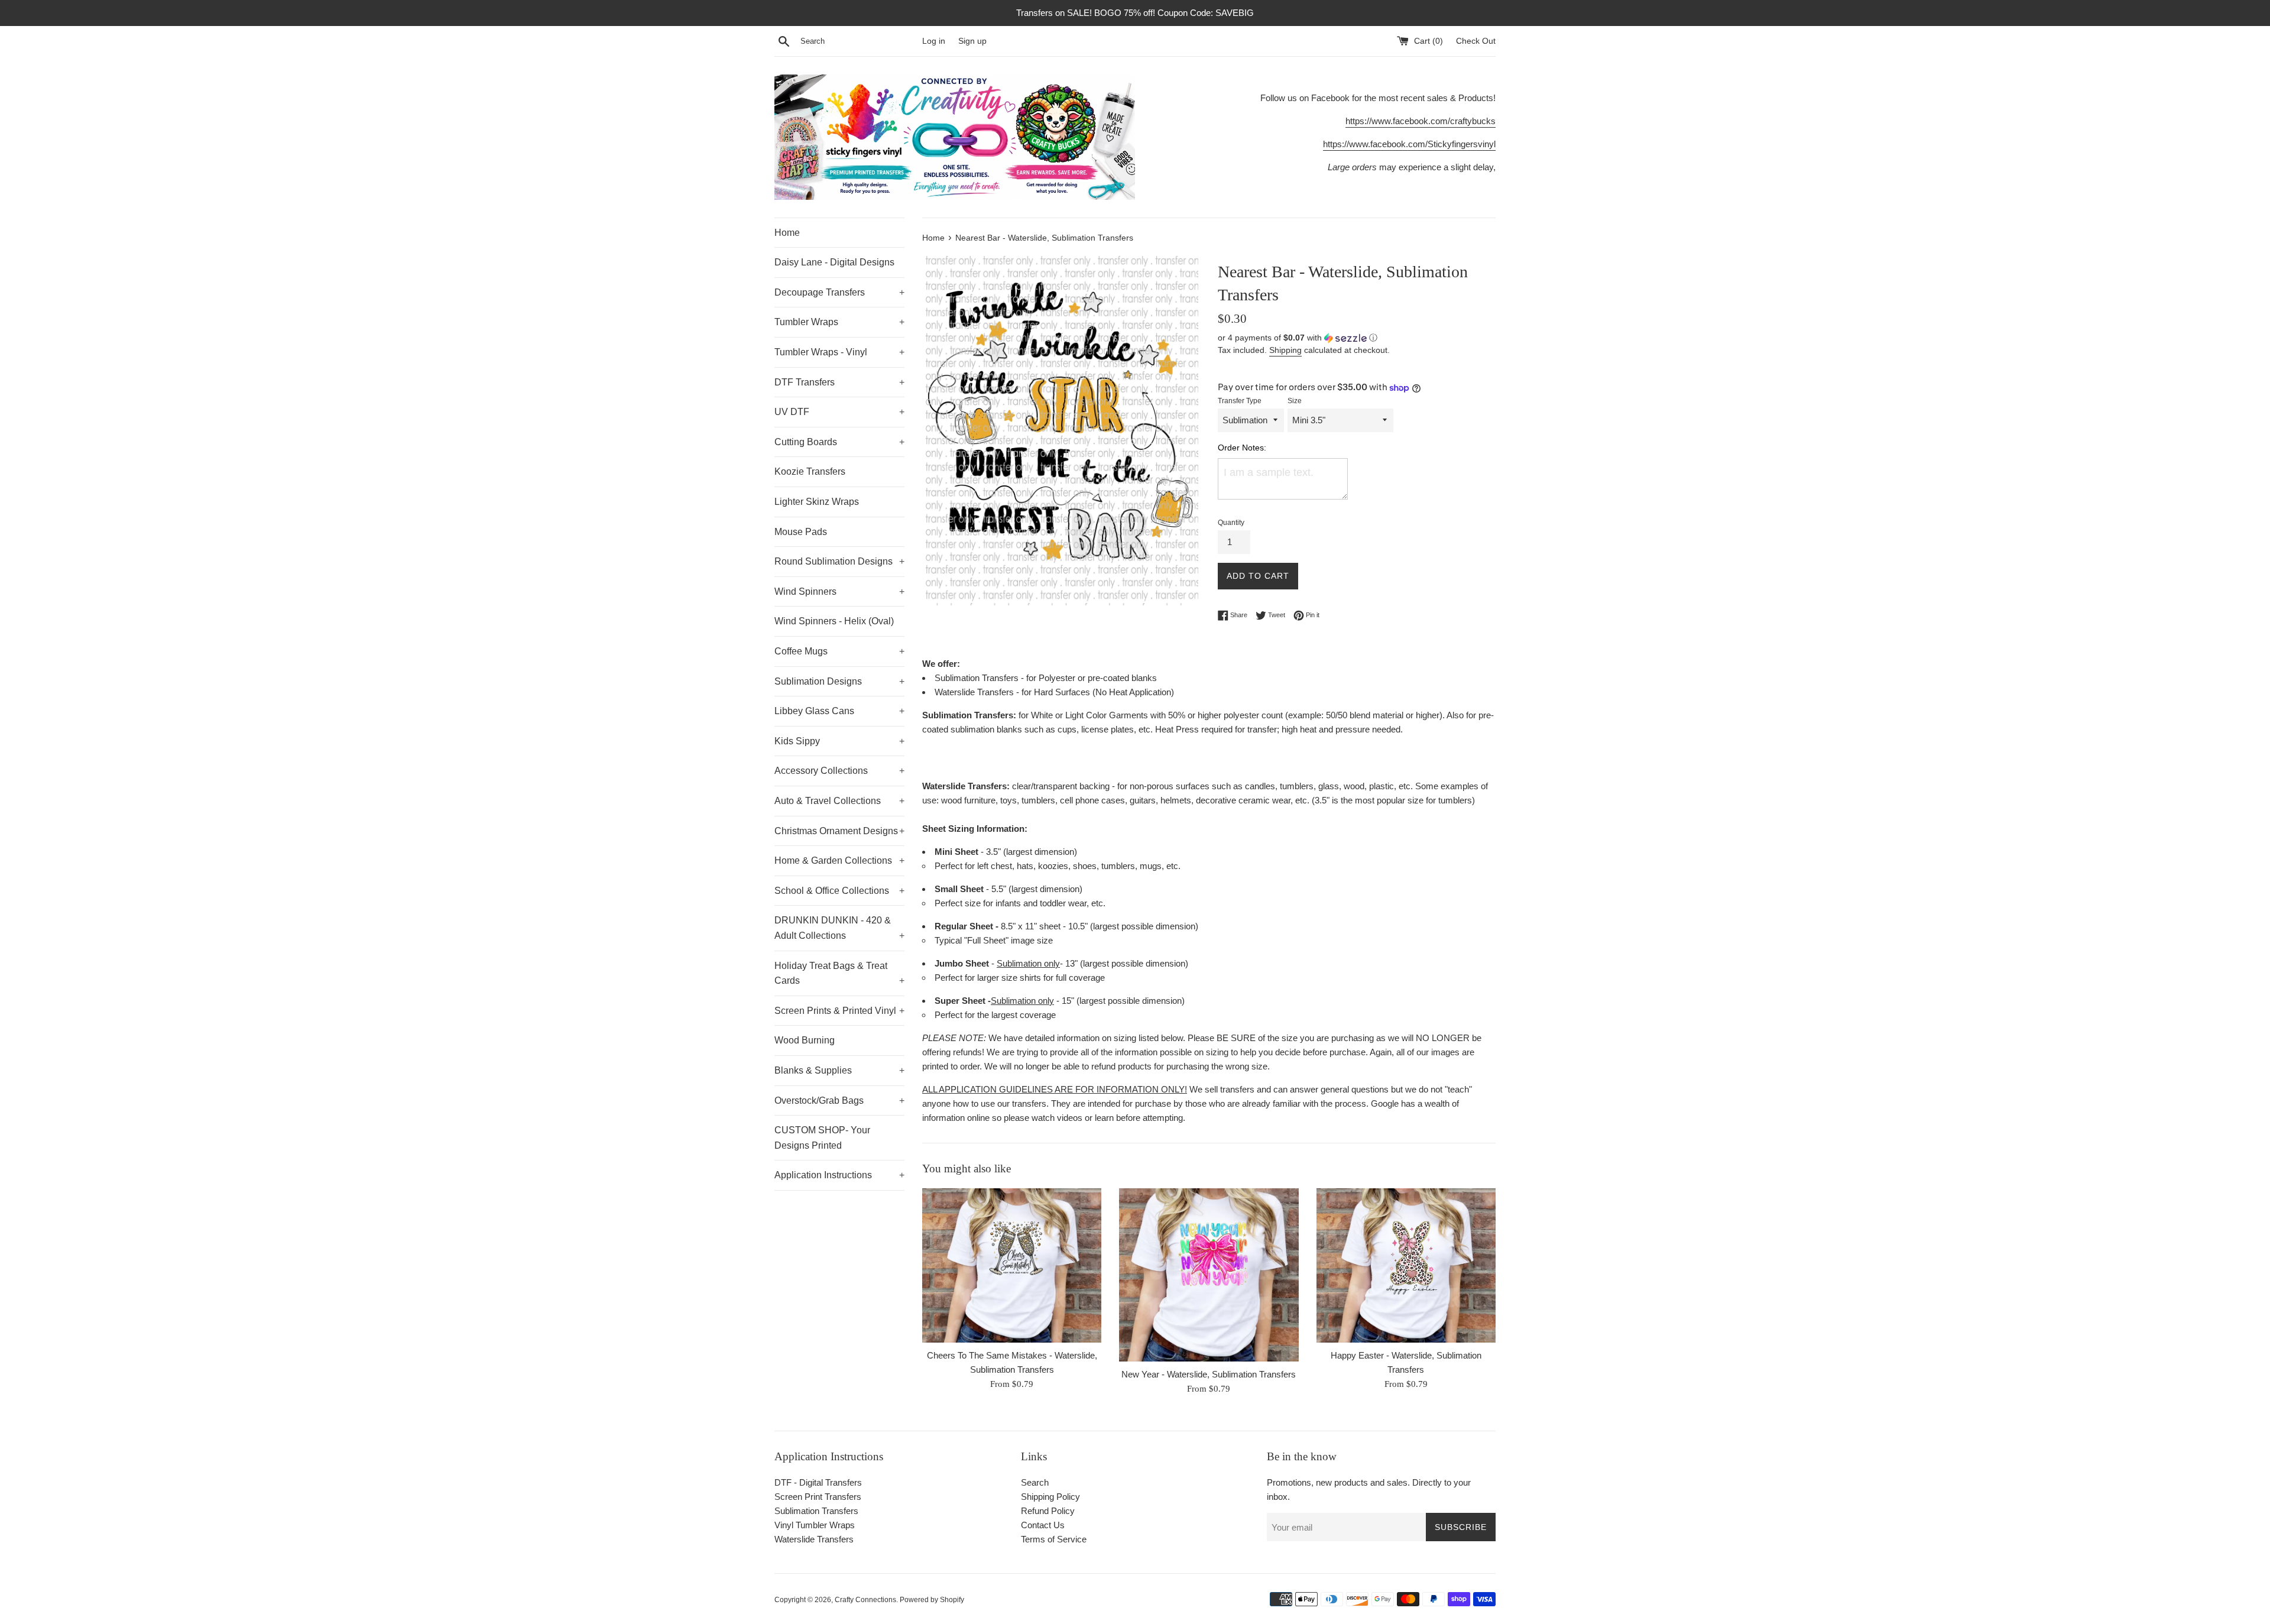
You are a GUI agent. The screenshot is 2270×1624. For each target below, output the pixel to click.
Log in (934, 41)
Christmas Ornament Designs (839, 831)
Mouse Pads (801, 532)
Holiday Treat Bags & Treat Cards (839, 973)
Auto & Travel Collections (839, 801)
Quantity (1231, 523)
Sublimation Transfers (816, 1511)
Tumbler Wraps (839, 322)
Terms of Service (1054, 1539)
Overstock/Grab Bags (839, 1101)
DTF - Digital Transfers (818, 1482)
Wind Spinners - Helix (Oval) (834, 621)
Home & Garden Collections (839, 860)
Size (1295, 401)
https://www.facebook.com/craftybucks (1421, 121)
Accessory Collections (839, 771)
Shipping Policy (1050, 1497)
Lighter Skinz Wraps (817, 502)
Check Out (1476, 41)
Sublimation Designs (839, 681)
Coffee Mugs (839, 651)
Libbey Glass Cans (839, 711)
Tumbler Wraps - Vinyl (839, 352)
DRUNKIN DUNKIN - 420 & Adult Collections (839, 928)
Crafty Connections (865, 1600)
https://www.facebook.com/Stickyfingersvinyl (1409, 144)
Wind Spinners (839, 591)
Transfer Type (1240, 401)
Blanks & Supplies (839, 1070)
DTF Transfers (839, 382)
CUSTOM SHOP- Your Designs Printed (822, 1138)
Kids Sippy (839, 741)
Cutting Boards (839, 442)
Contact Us (1043, 1525)
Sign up (972, 41)
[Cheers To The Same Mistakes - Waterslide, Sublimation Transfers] (1012, 1265)
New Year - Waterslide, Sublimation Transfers (1209, 1374)
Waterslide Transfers (814, 1539)
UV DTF (839, 412)
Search (1035, 1482)
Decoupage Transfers (839, 292)
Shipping (1285, 350)
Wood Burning (805, 1040)
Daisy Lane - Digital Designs (834, 262)
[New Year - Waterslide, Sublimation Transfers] (1209, 1275)
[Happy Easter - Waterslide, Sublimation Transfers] (1406, 1265)
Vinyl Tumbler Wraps (815, 1525)
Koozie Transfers (810, 471)
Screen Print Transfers (818, 1497)
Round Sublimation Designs (839, 561)
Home (787, 233)
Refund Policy (1048, 1511)
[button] (1357, 338)
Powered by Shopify (932, 1600)
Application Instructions (839, 1175)
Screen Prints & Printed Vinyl (839, 1011)
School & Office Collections (839, 891)
